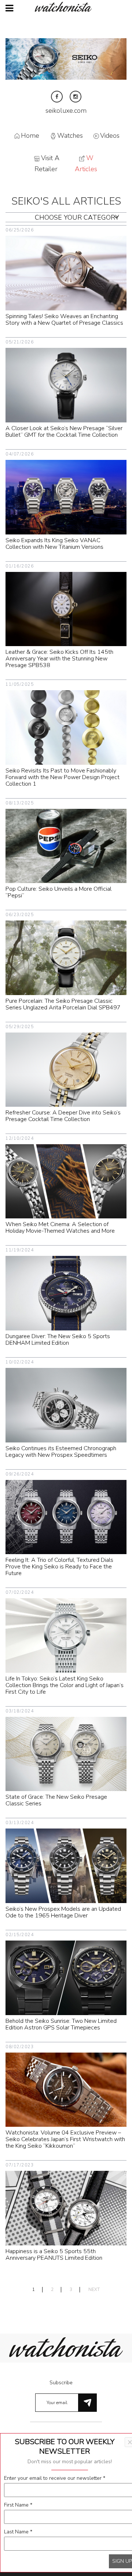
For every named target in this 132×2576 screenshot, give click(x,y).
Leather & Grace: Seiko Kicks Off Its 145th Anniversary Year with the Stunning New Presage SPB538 (59, 659)
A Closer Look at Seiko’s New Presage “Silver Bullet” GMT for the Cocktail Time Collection (64, 432)
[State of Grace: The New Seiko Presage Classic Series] (66, 1753)
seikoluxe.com (66, 111)
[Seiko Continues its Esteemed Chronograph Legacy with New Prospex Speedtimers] (66, 1405)
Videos (110, 136)
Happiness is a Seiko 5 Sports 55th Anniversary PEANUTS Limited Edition (54, 2255)
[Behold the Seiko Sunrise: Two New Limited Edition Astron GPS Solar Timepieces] (66, 1977)
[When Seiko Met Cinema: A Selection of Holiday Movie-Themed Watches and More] (66, 1181)
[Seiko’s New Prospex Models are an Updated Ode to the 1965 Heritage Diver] (66, 1865)
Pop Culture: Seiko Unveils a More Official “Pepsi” (58, 892)
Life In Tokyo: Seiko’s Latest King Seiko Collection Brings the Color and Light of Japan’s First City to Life (65, 1685)
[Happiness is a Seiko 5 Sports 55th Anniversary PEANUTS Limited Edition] (66, 2208)
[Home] (66, 7)
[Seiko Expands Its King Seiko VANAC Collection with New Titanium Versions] (66, 497)
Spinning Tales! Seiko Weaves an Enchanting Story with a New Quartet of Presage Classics (64, 320)
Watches (70, 136)
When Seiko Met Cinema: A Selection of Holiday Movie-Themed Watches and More (60, 1228)
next (94, 2290)
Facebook (57, 97)
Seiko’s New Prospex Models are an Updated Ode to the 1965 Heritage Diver (63, 1912)
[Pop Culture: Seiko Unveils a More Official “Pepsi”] (66, 845)
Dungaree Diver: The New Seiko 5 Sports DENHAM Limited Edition (58, 1340)
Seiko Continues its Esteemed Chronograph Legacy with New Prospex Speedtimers (61, 1452)
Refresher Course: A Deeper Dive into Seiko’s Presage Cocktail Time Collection (63, 1116)
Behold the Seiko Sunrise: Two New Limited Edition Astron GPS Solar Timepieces (61, 2024)
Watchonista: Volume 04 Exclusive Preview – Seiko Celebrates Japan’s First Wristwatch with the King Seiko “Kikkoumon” (65, 2139)
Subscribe (61, 2383)
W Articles (86, 164)
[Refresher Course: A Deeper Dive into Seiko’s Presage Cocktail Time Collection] (66, 1069)
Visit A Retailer (47, 164)
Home (30, 136)
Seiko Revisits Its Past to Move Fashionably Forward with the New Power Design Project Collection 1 (63, 777)
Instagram (76, 97)
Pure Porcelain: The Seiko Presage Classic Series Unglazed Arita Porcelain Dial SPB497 (63, 1004)
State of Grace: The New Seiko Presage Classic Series (56, 1800)
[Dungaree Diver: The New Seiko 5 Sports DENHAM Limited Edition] (66, 1293)
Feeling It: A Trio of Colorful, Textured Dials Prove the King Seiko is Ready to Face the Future (59, 1567)
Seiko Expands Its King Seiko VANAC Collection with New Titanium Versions (54, 544)
